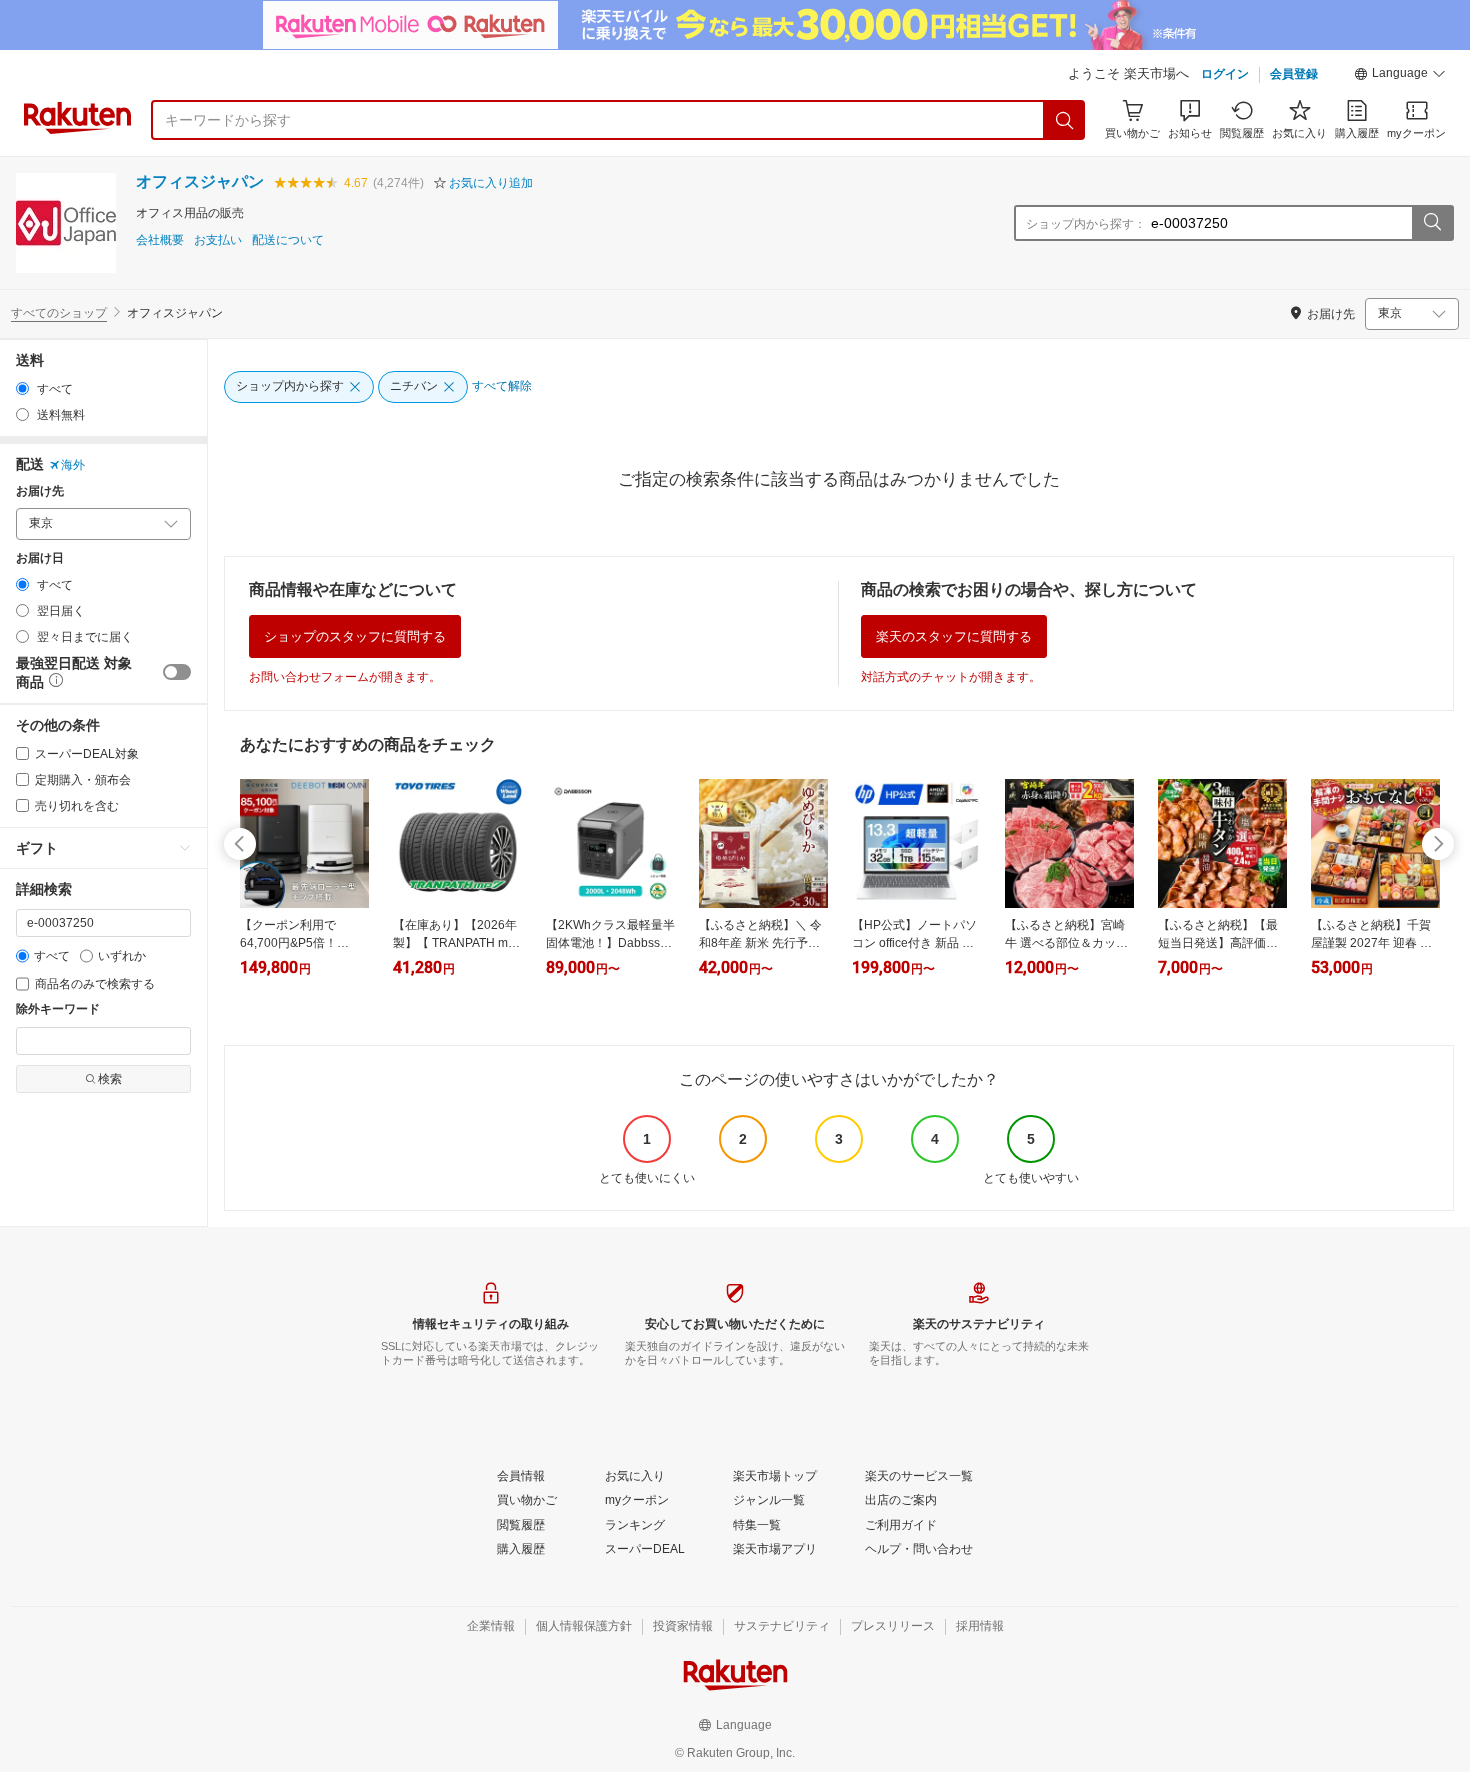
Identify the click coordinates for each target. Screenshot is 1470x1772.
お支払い (218, 240)
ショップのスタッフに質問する (355, 636)
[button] (1400, 76)
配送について (288, 240)
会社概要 (160, 240)
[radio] (22, 388)
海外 (73, 465)
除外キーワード (58, 1009)
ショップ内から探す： (1086, 224)
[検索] (1065, 120)
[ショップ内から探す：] (1432, 223)
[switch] (177, 672)
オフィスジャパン (200, 181)
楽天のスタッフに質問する (954, 636)
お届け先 (40, 491)
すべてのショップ (59, 313)
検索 (110, 1079)
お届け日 (40, 558)
